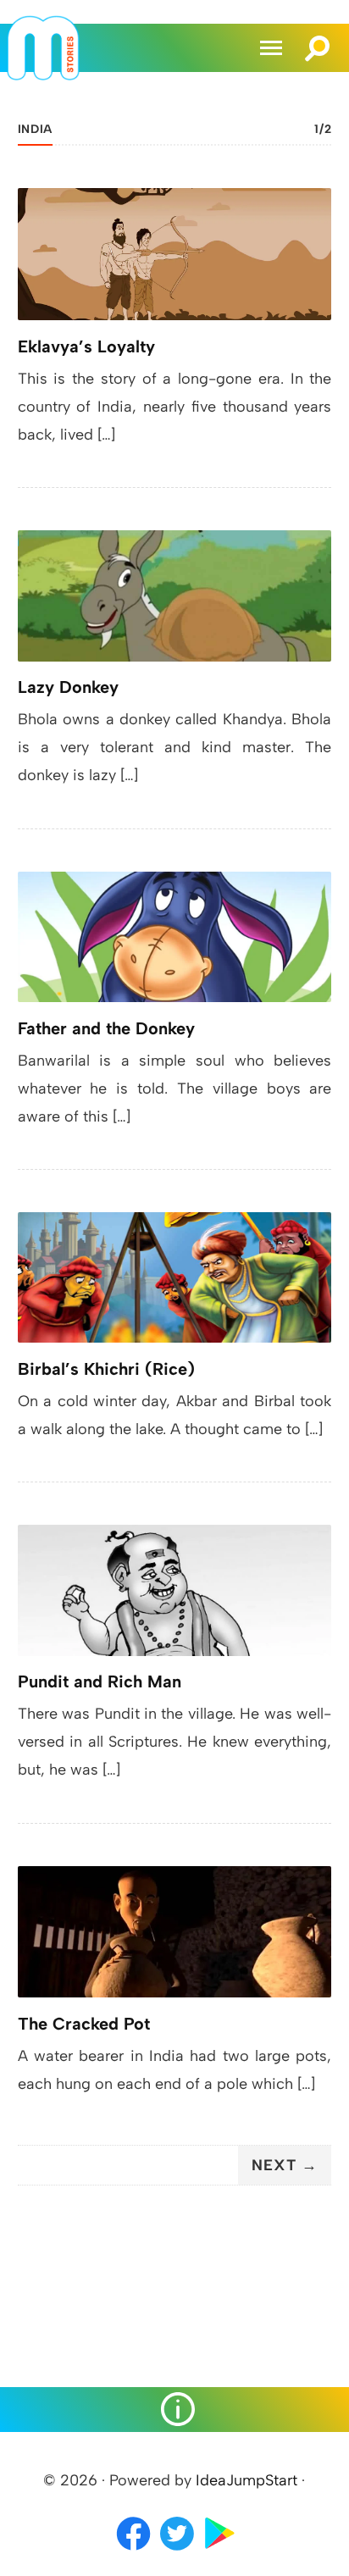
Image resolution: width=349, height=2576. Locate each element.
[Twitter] (178, 2551)
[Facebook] (133, 2551)
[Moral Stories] (43, 75)
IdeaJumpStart (247, 2480)
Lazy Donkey (68, 687)
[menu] (274, 48)
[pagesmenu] (174, 2410)
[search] (318, 41)
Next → (285, 2165)
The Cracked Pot (84, 2024)
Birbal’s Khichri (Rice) (106, 1369)
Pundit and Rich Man (100, 1681)
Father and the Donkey (106, 1028)
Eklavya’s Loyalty (86, 346)
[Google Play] (220, 2551)
